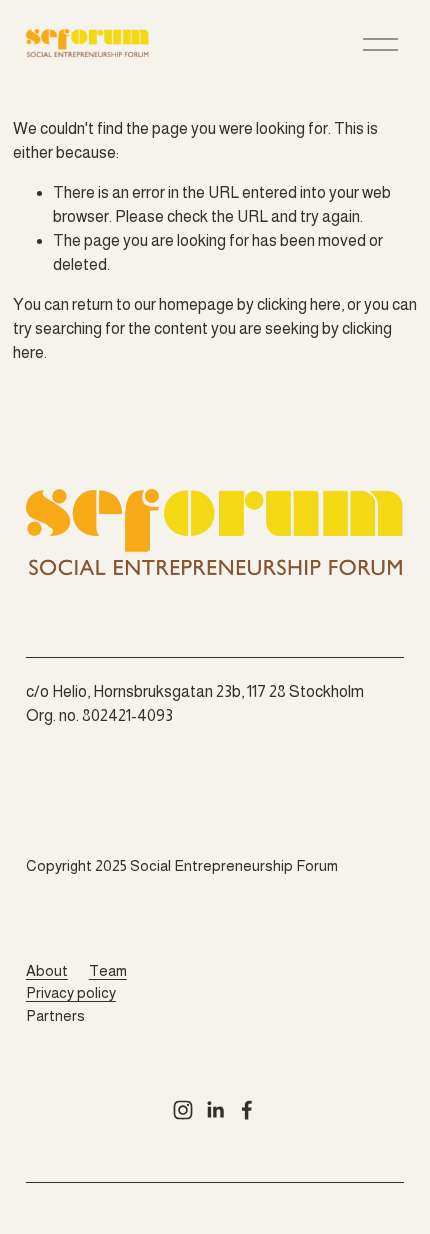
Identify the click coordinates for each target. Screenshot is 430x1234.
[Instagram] (183, 1110)
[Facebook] (247, 1110)
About (47, 970)
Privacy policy (71, 992)
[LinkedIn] (215, 1110)
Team (108, 970)
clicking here (299, 304)
